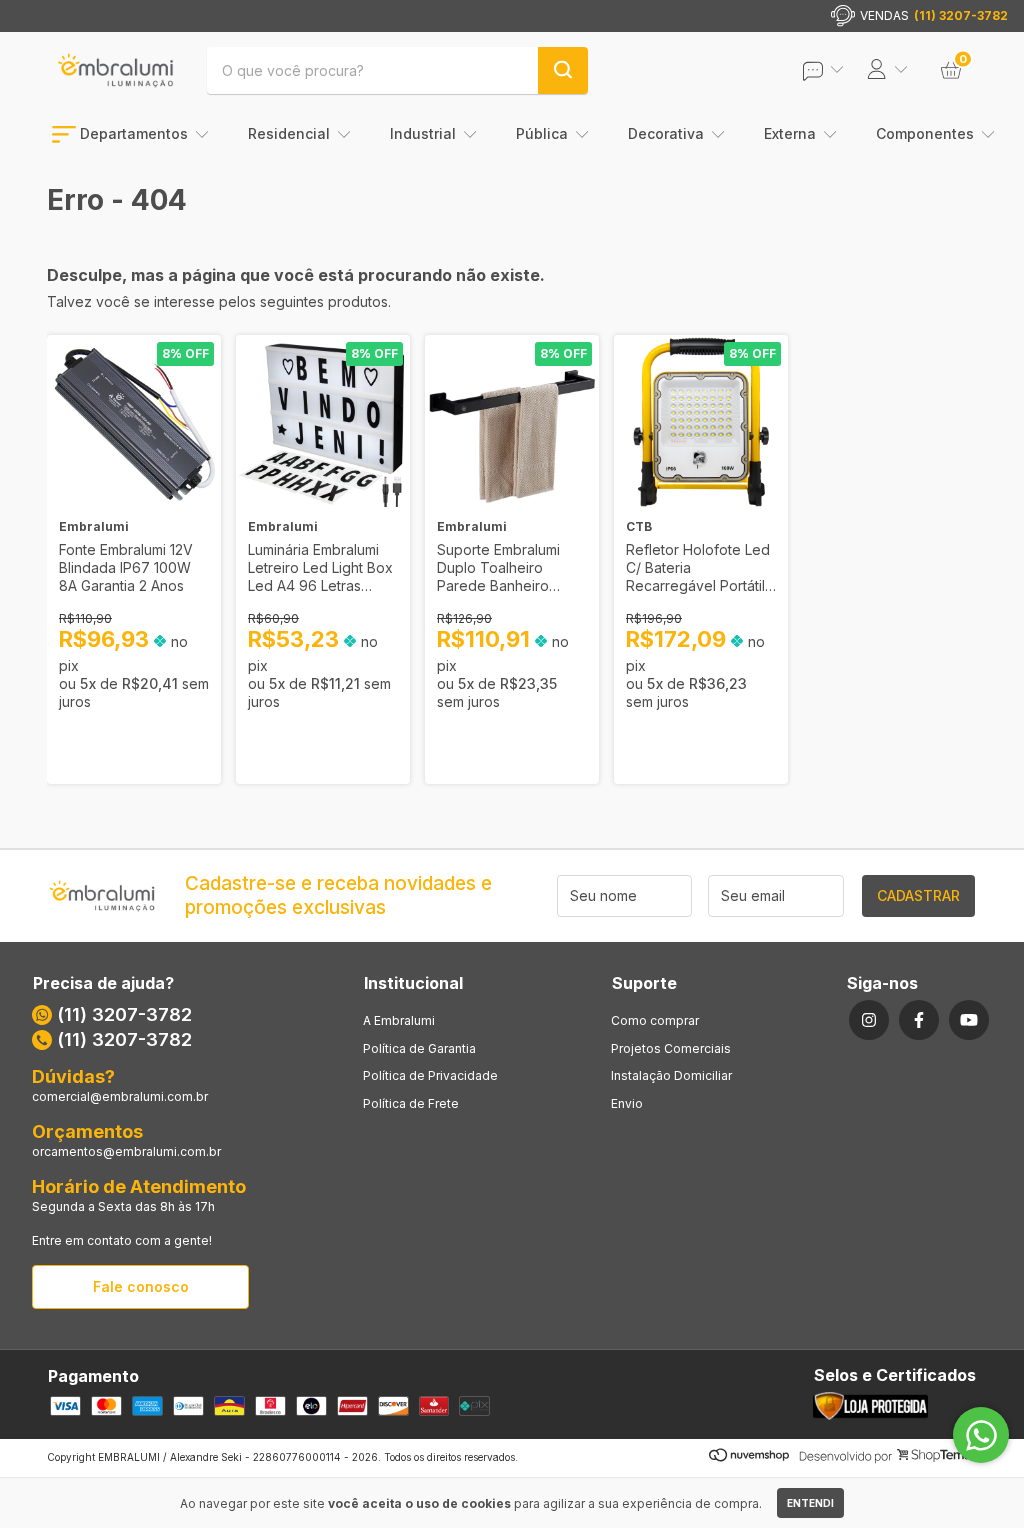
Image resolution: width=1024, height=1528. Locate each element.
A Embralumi (399, 1020)
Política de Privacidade (430, 1075)
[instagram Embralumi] (869, 1020)
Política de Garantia (419, 1048)
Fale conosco (141, 1286)
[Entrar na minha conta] (837, 70)
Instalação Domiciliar (671, 1075)
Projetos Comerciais (671, 1048)
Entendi (810, 1503)
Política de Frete (411, 1103)
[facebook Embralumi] (919, 1020)
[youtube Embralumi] (969, 1020)
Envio (627, 1103)
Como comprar (655, 1020)
